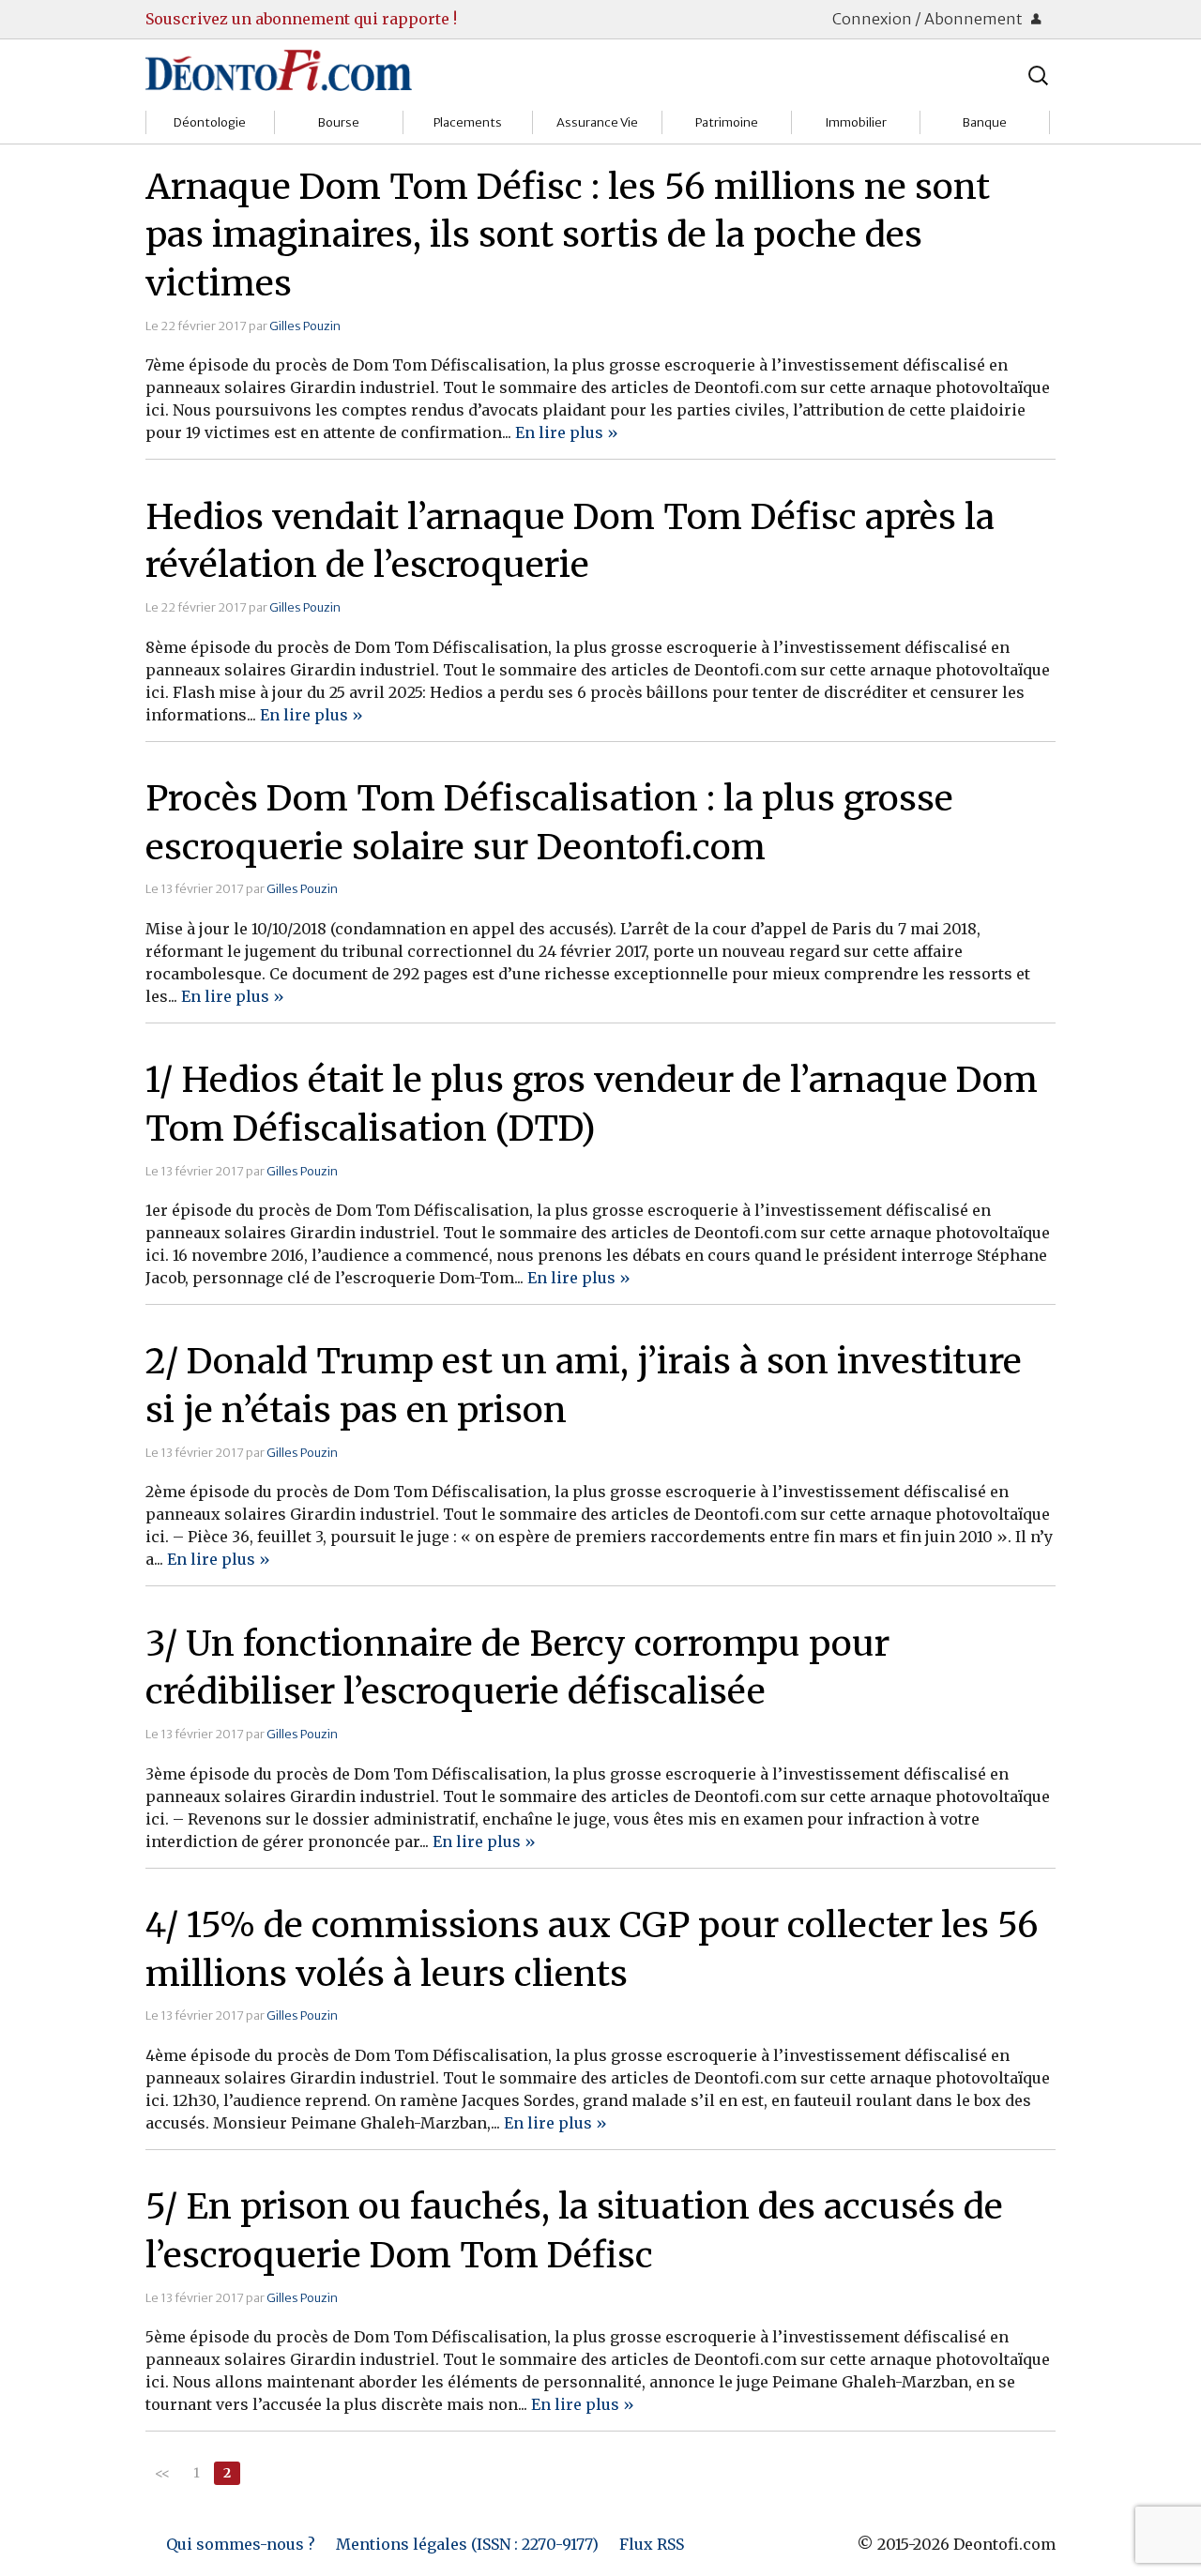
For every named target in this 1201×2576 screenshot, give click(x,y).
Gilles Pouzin (305, 326)
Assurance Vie (597, 122)
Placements (468, 122)
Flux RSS (652, 2544)
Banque (985, 122)
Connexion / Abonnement (929, 19)
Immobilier (856, 122)
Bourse (339, 122)
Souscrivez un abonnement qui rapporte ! (301, 19)
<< (162, 2473)
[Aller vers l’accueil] (279, 69)
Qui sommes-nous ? (241, 2544)
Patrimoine (727, 122)
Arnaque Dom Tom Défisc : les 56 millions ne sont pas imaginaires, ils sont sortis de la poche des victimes (568, 235)
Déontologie (210, 122)
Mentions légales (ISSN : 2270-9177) (467, 2544)
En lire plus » (567, 432)
